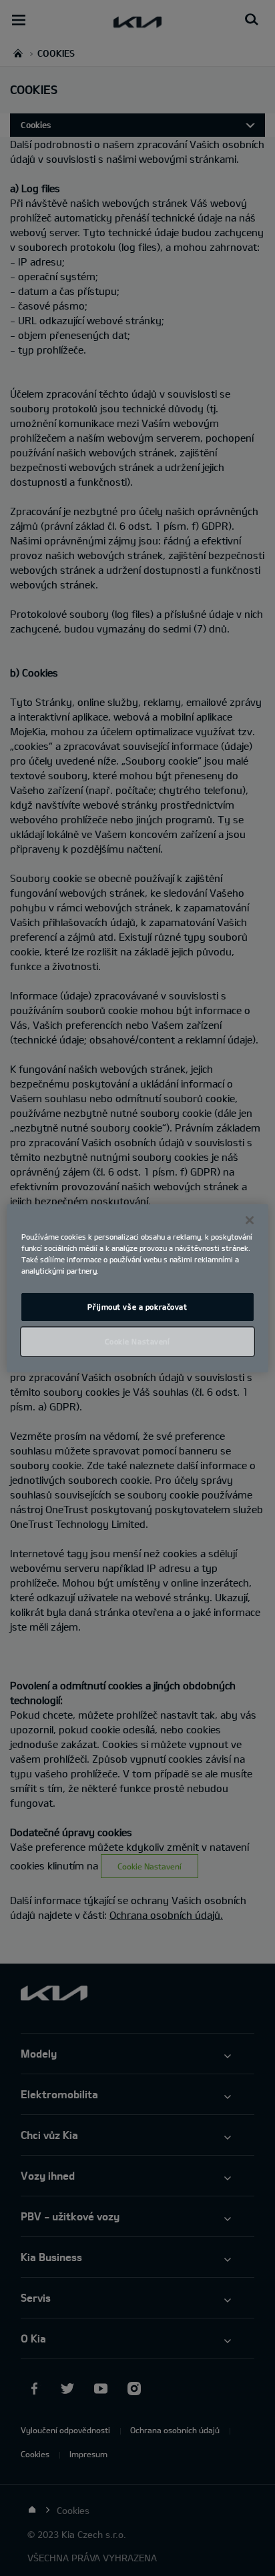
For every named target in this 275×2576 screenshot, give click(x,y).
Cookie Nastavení (137, 1341)
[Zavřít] (250, 1220)
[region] (137, 1288)
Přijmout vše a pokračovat (137, 1307)
